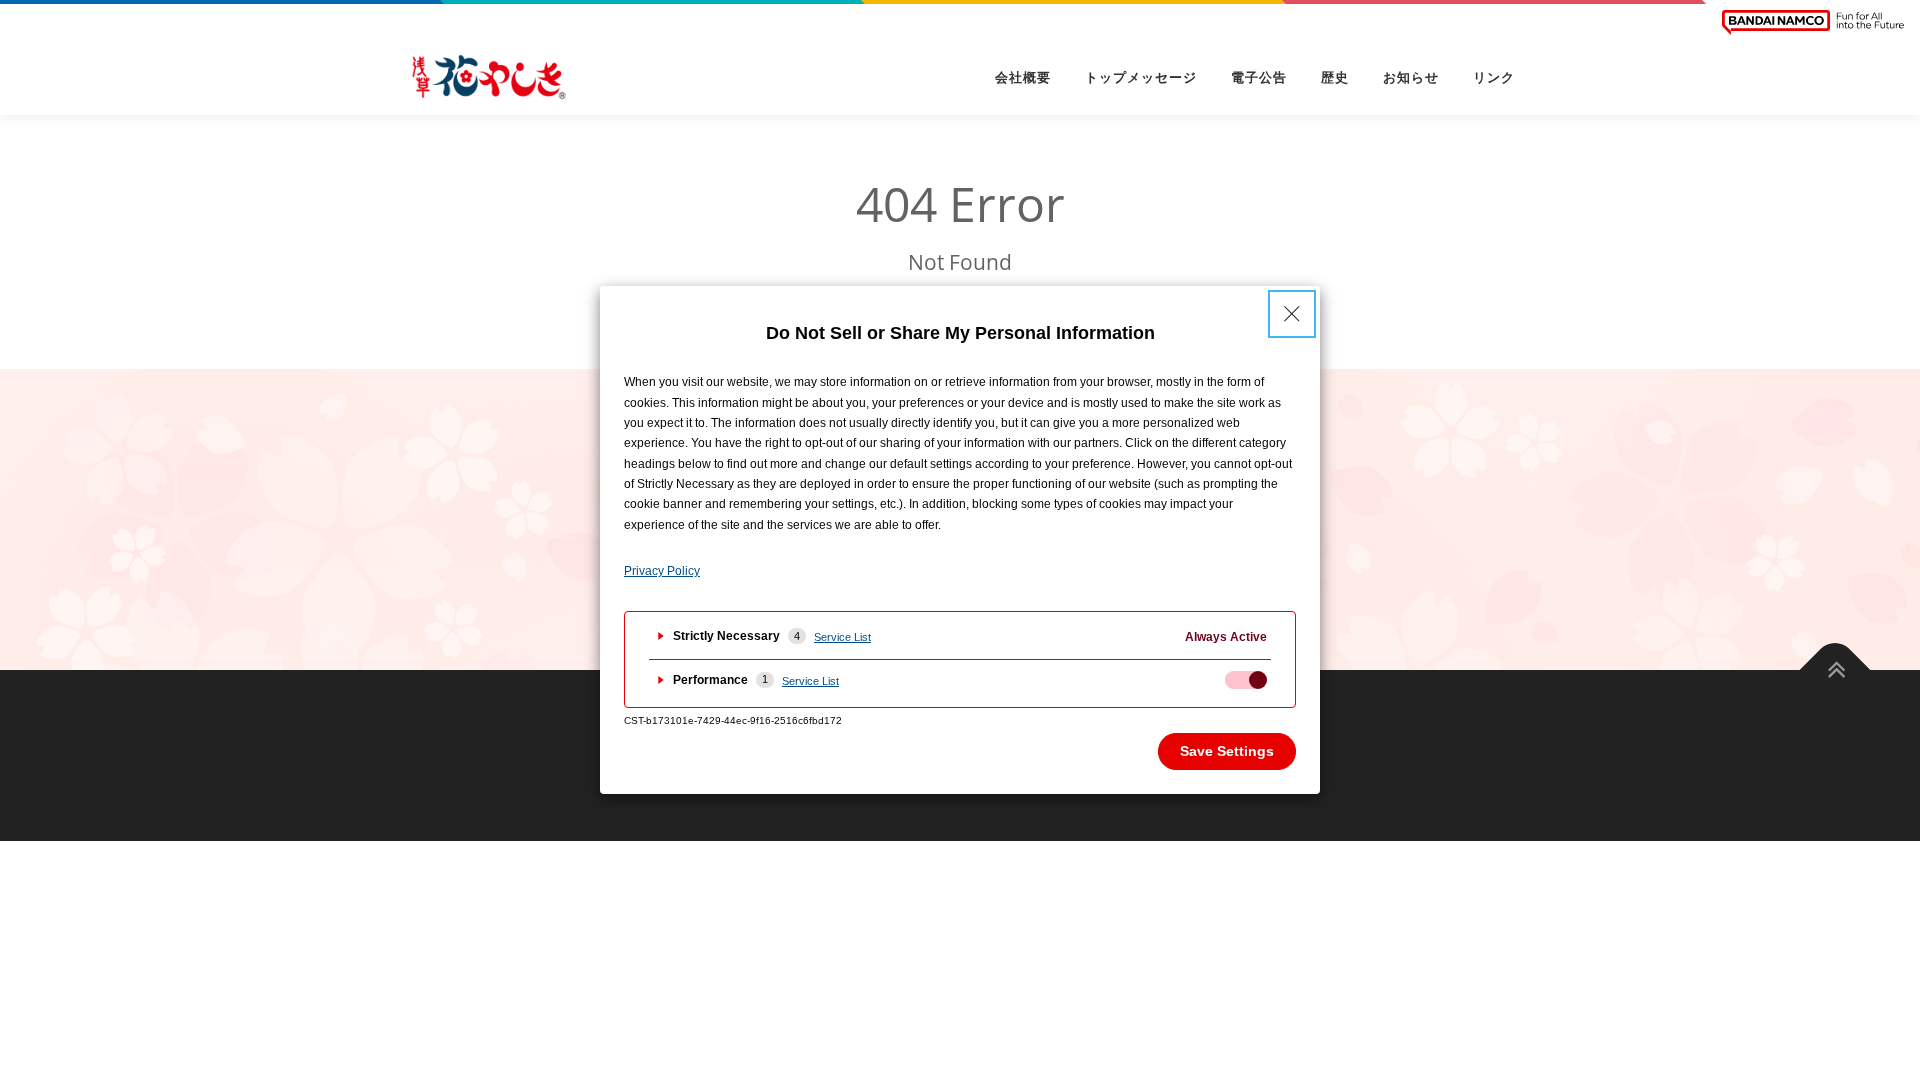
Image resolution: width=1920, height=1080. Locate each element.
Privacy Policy (662, 571)
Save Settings (1227, 751)
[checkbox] (1246, 680)
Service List (842, 637)
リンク (1494, 77)
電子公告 (1259, 77)
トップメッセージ (1141, 77)
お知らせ (1411, 77)
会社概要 (1023, 77)
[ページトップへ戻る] (1835, 669)
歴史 (1335, 77)
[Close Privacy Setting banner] (1292, 314)
